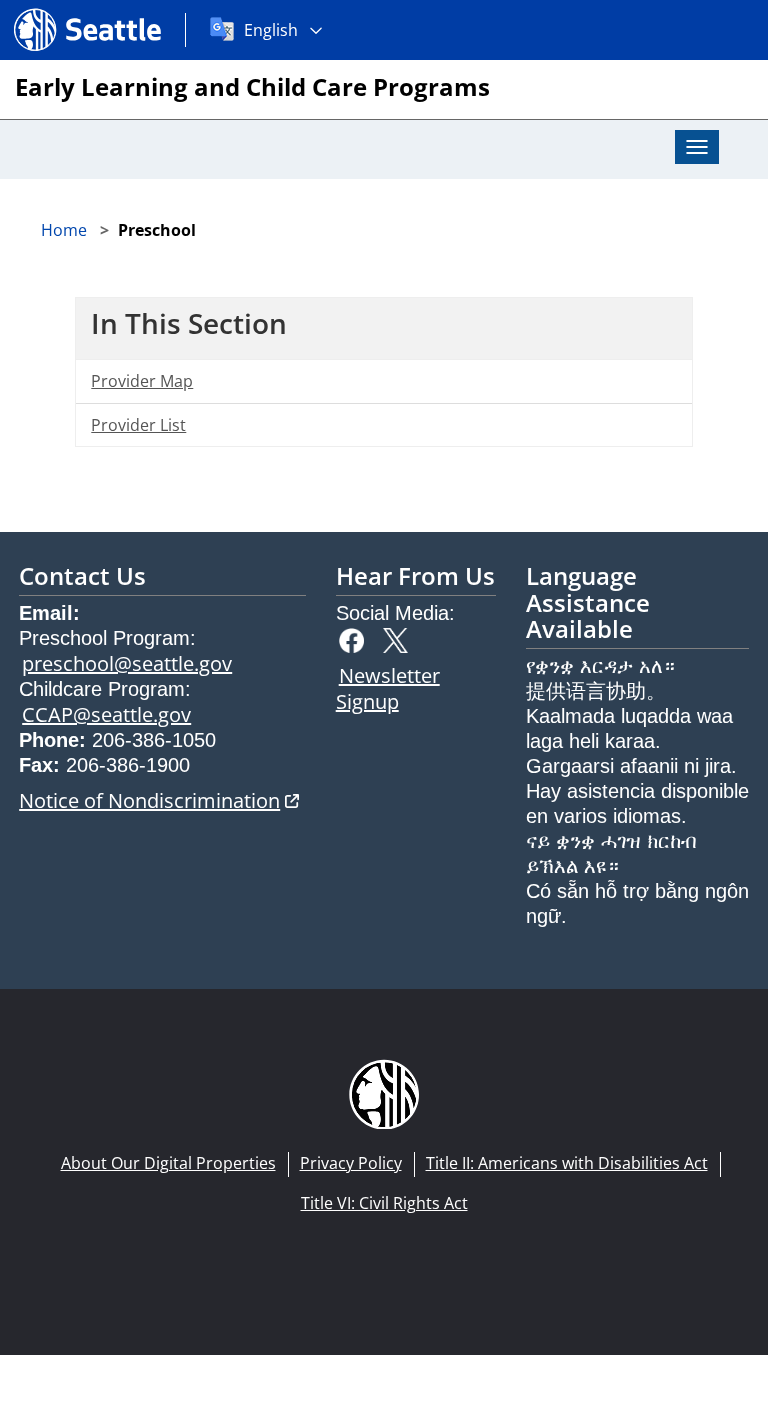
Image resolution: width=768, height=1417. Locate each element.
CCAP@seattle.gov (106, 714)
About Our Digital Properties (168, 1163)
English (271, 30)
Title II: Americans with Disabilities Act (567, 1163)
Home (64, 230)
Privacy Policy (351, 1163)
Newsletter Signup (388, 688)
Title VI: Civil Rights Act (384, 1203)
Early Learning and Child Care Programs (252, 86)
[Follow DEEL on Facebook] (356, 638)
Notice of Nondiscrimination (159, 800)
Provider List (138, 425)
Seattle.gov (56, 11)
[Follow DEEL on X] (400, 638)
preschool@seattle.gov (127, 663)
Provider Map (142, 381)
